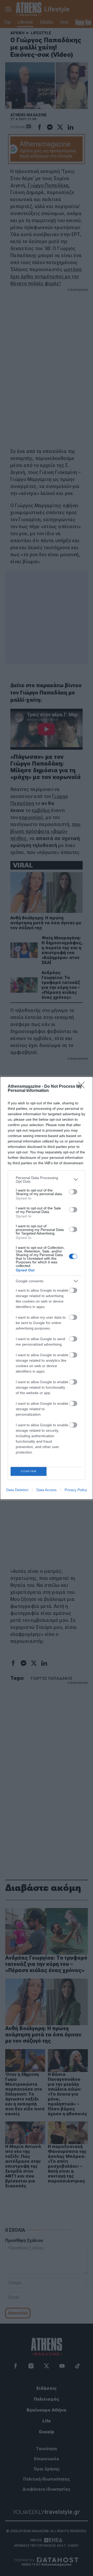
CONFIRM (29, 1471)
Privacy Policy (76, 1490)
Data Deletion (17, 1490)
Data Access (47, 1490)
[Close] (83, 1087)
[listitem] (47, 1180)
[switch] (73, 1192)
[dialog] (47, 1288)
